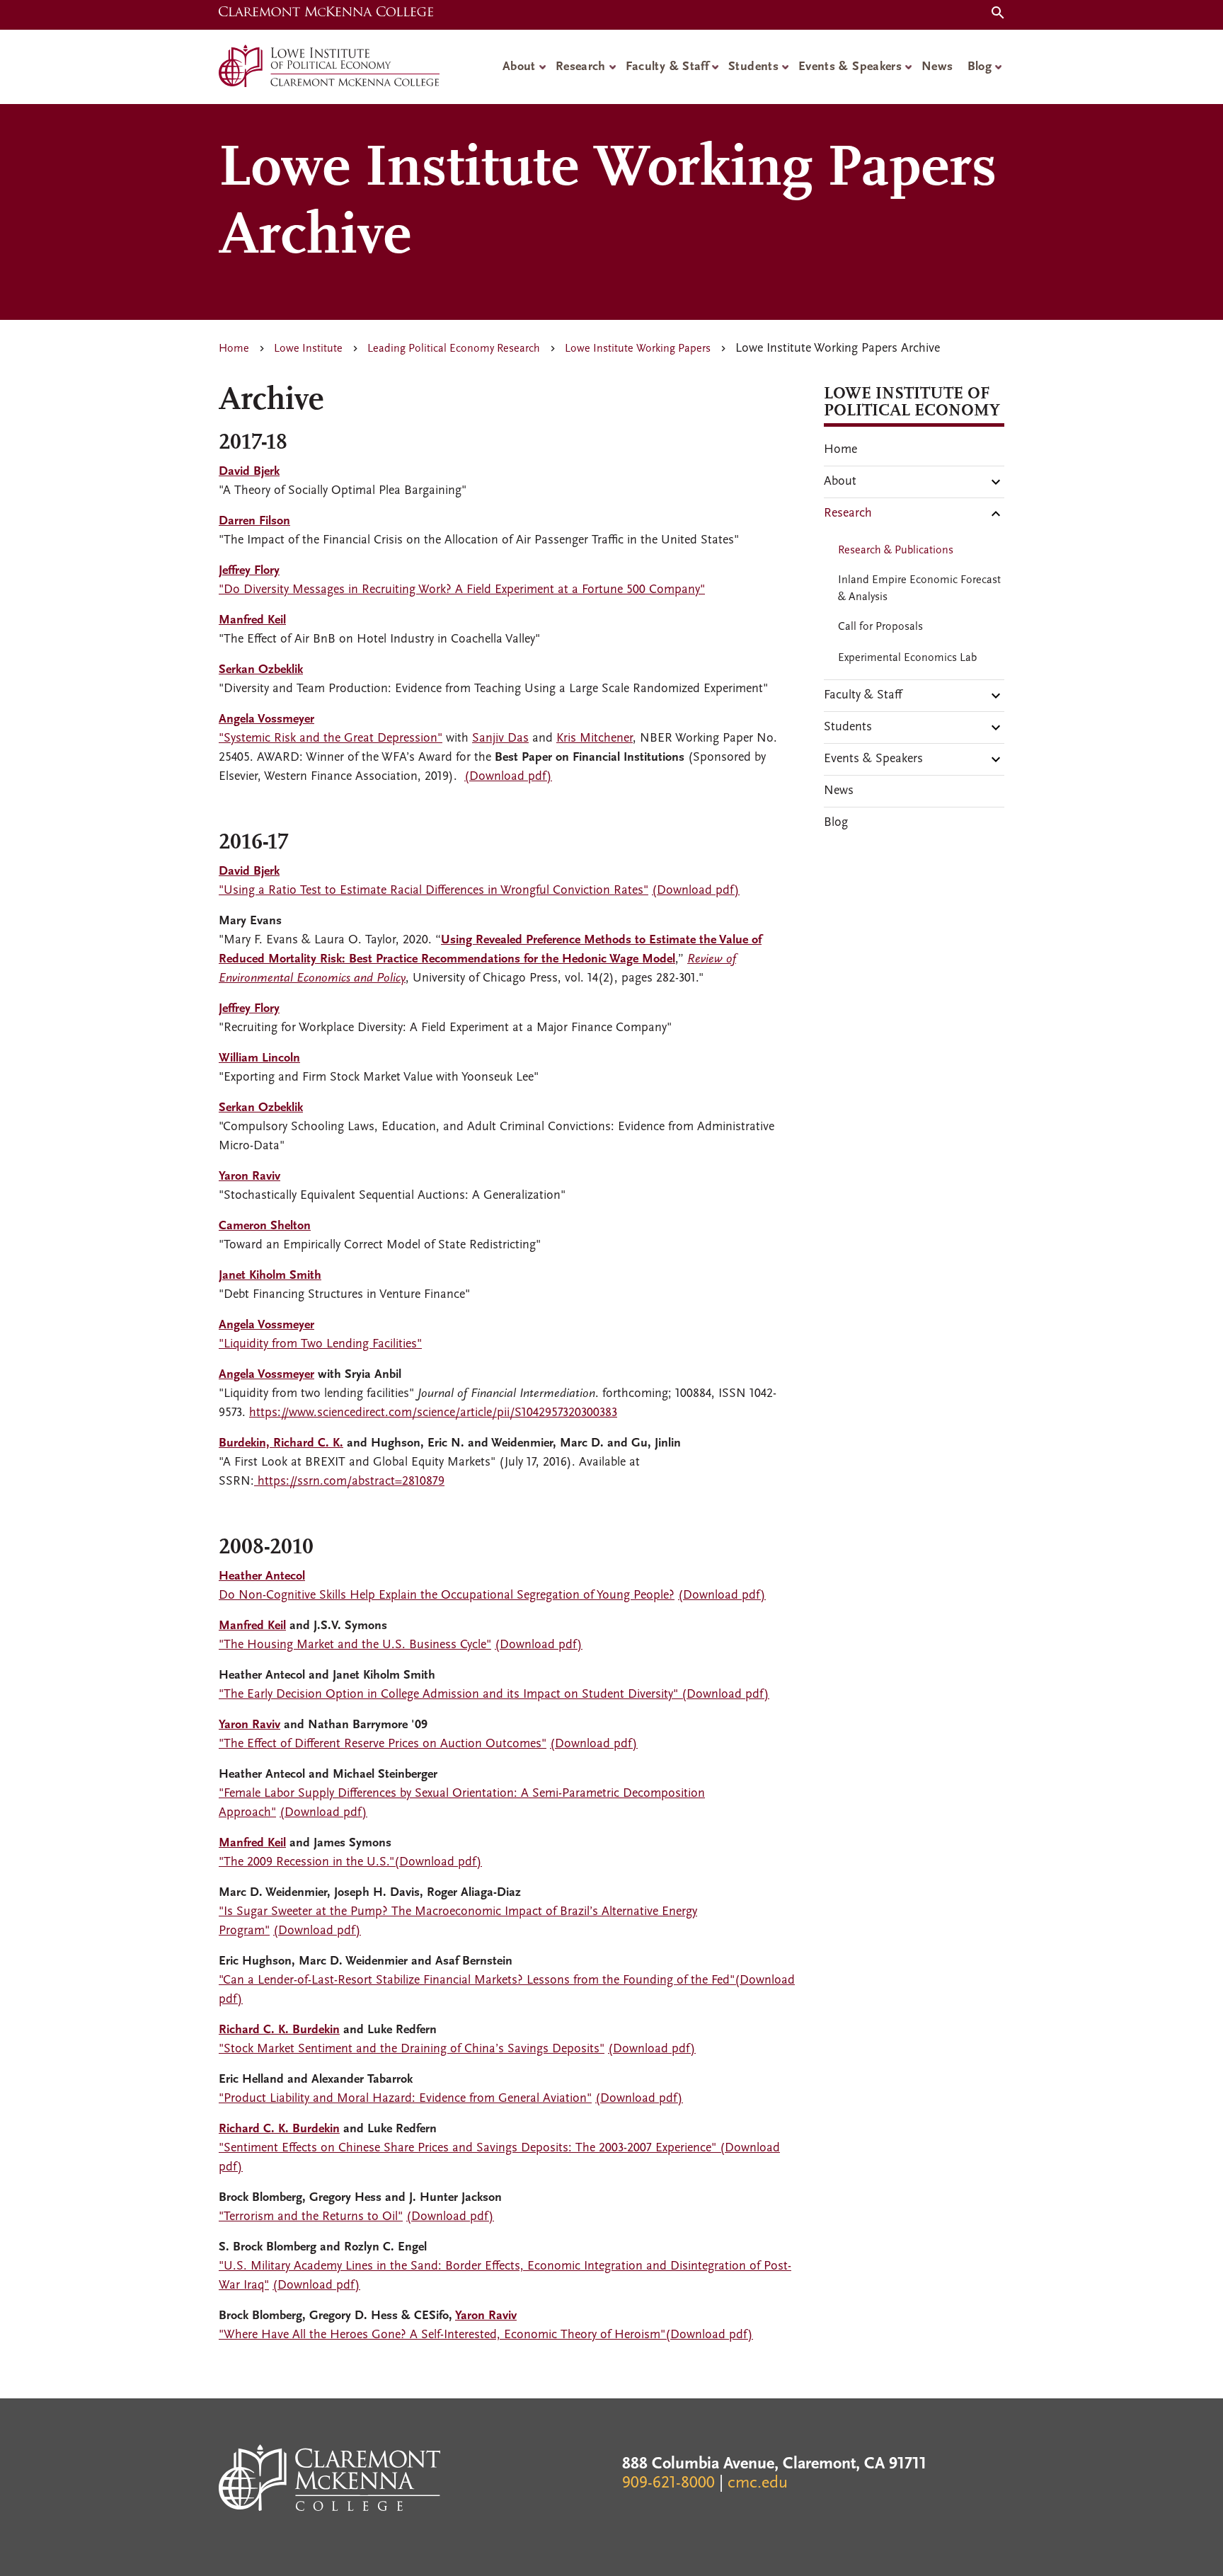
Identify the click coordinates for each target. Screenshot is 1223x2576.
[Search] (995, 15)
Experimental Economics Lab (907, 658)
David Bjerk (249, 472)
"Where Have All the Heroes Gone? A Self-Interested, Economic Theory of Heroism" (442, 2335)
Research (581, 67)
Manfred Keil (252, 1626)
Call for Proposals (880, 627)
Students (753, 67)
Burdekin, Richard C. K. (281, 1444)
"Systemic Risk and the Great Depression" (331, 739)
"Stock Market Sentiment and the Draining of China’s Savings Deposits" (412, 2049)
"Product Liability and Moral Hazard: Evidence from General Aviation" (405, 2099)
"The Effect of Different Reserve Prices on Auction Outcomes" (383, 1744)
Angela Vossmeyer (266, 1375)
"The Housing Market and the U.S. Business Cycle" (355, 1645)
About (519, 67)
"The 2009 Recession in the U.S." (306, 1863)
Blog (980, 67)
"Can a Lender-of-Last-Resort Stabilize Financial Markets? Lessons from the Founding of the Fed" (477, 1981)
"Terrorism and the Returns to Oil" (311, 2217)
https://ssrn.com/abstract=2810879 (349, 1482)
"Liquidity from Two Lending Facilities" (320, 1345)
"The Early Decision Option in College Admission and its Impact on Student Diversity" (448, 1695)
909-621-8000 (668, 2483)
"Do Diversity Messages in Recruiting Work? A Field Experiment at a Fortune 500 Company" (462, 590)
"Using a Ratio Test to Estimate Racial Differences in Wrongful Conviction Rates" (433, 891)
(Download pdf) (508, 777)
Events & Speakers (850, 67)
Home (234, 349)
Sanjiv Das (500, 739)
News (937, 67)
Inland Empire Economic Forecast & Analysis (919, 589)
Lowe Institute (308, 349)
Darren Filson (254, 522)
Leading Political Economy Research (454, 349)
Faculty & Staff (667, 67)
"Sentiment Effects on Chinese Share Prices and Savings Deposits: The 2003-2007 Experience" (467, 2149)
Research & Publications (896, 551)
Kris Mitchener (595, 739)
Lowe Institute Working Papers (638, 349)
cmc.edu (758, 2483)
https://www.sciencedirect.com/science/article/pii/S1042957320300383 (433, 1413)
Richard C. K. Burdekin (279, 2030)
